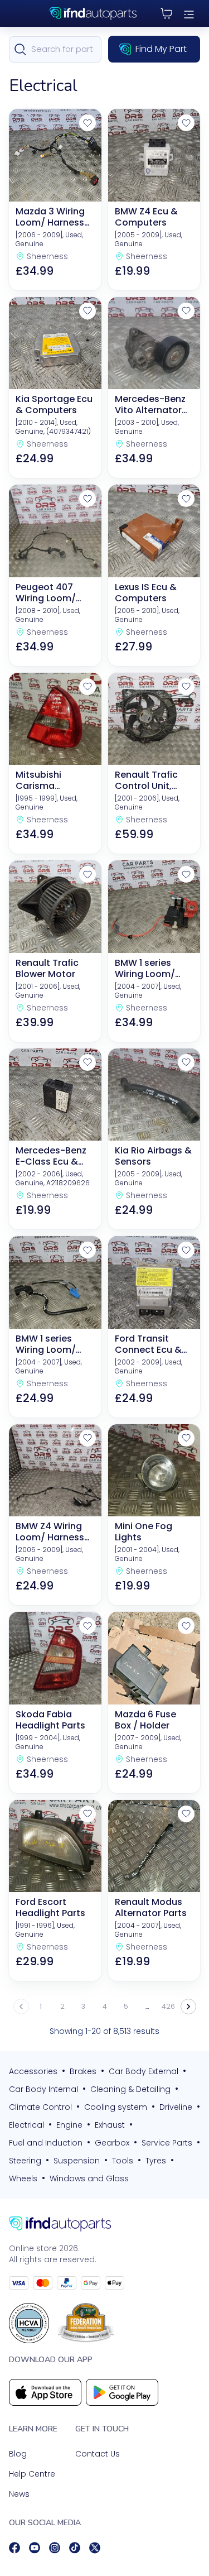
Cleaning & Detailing (130, 2089)
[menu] (189, 13)
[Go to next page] (188, 2007)
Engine (69, 2125)
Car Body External (144, 2071)
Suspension (77, 2161)
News (19, 2494)
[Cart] (167, 13)
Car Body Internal (43, 2089)
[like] (88, 123)
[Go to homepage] (104, 2224)
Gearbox (112, 2143)
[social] (14, 2548)
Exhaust (110, 2125)
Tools (123, 2161)
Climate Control (40, 2107)
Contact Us (98, 2454)
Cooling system (116, 2107)
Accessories (33, 2071)
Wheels (23, 2178)
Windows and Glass (89, 2178)
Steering (25, 2161)
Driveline (176, 2107)
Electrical (26, 2125)
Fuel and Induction (46, 2143)
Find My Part (161, 49)
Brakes (83, 2071)
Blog (18, 2454)
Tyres (156, 2161)
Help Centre (32, 2474)
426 (168, 2006)
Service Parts (167, 2143)
